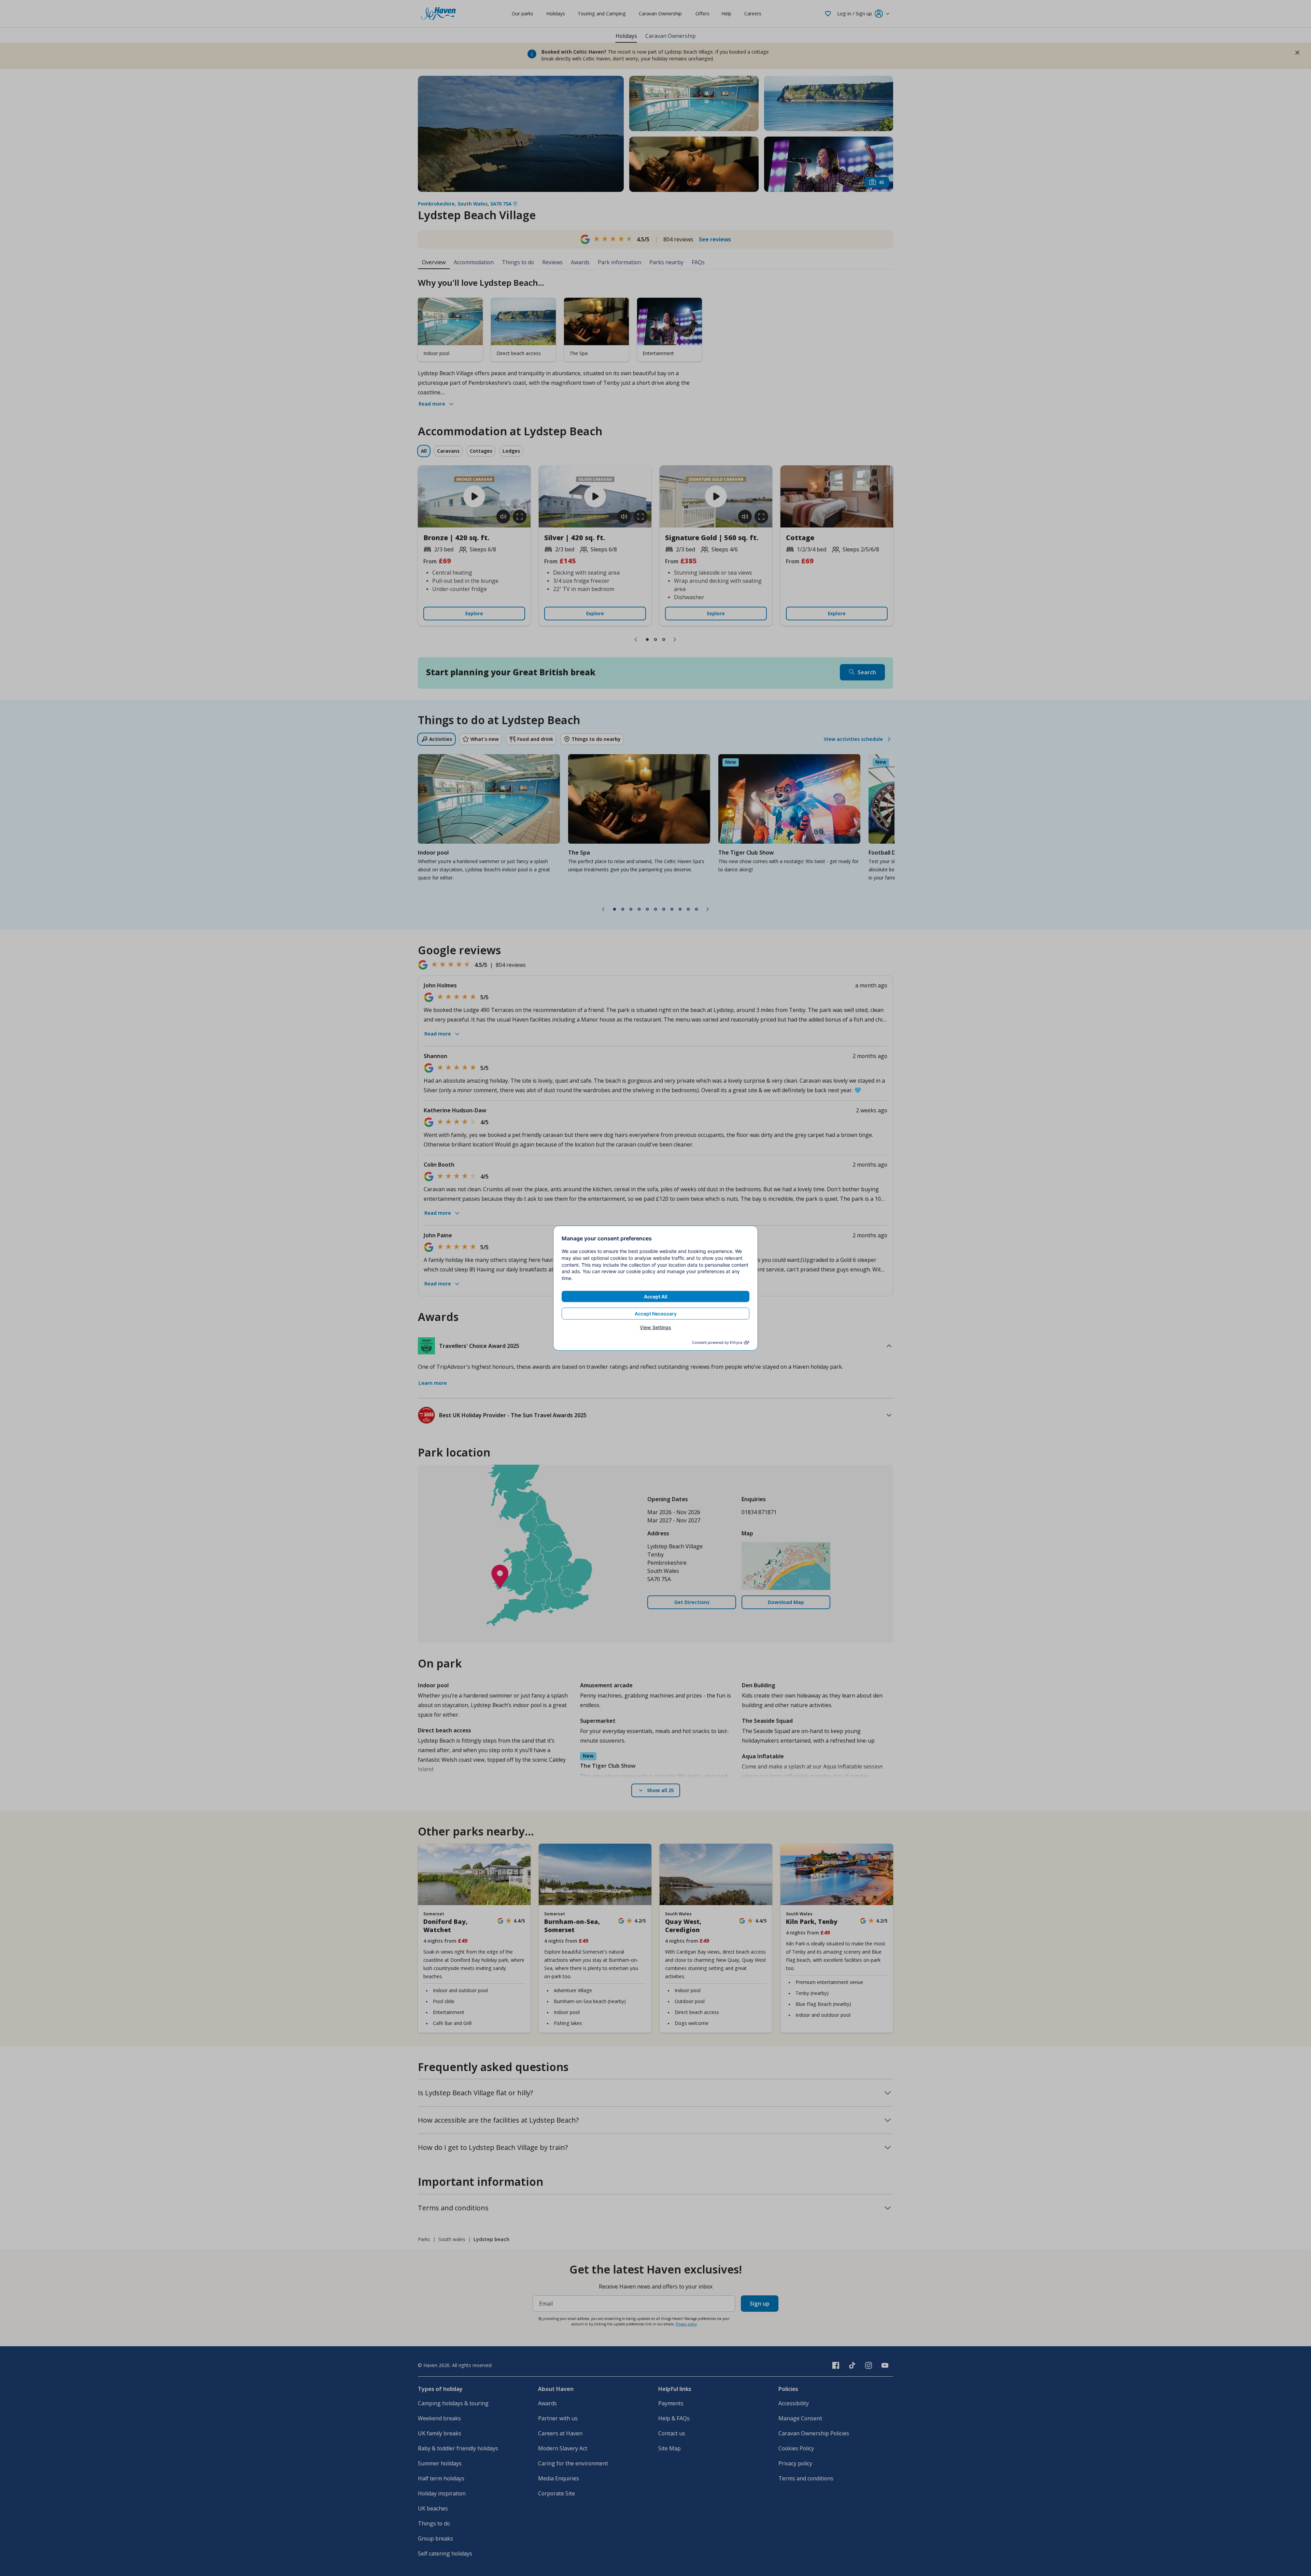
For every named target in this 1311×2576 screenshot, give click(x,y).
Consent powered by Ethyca (717, 1342)
